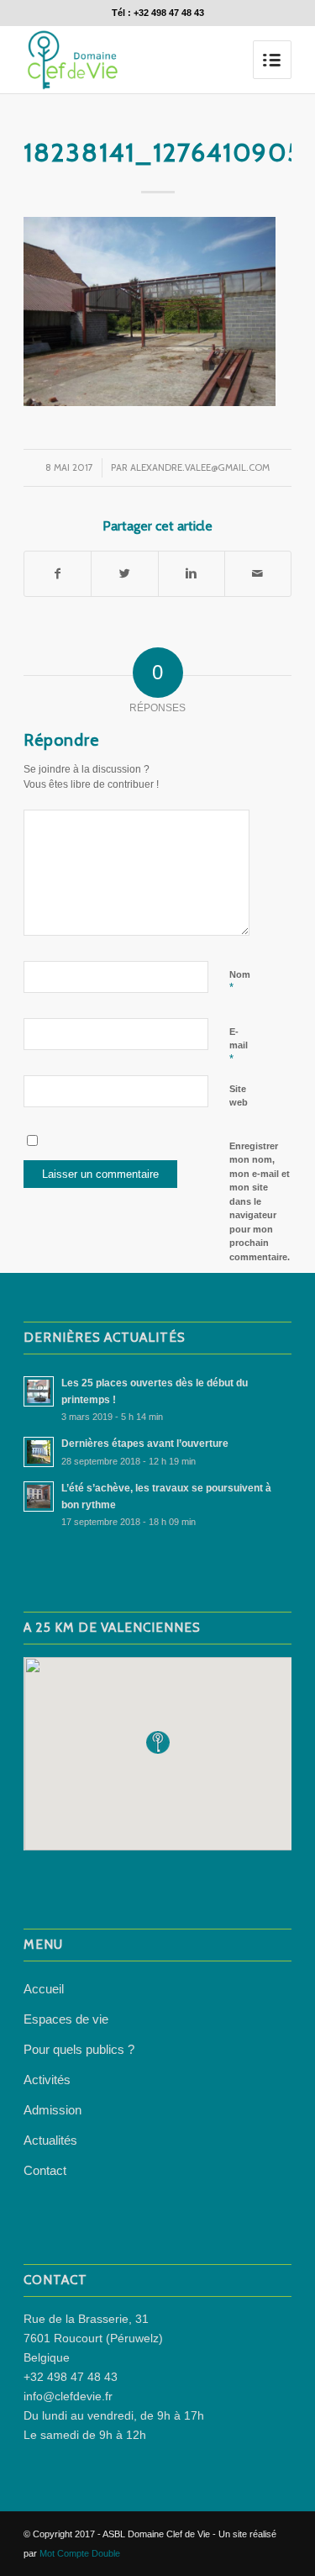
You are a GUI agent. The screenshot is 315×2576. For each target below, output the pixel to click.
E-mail (239, 1046)
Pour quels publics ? (79, 2049)
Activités (47, 2080)
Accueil (44, 1989)
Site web (239, 1096)
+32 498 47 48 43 (71, 2377)
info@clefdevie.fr (68, 2396)
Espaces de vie (66, 2019)
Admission (52, 2110)
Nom (240, 982)
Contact (45, 2170)
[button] (158, 1742)
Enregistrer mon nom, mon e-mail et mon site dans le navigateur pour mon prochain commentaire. (260, 1201)
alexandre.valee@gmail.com (200, 467)
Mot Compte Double (80, 2553)
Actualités (50, 2140)
